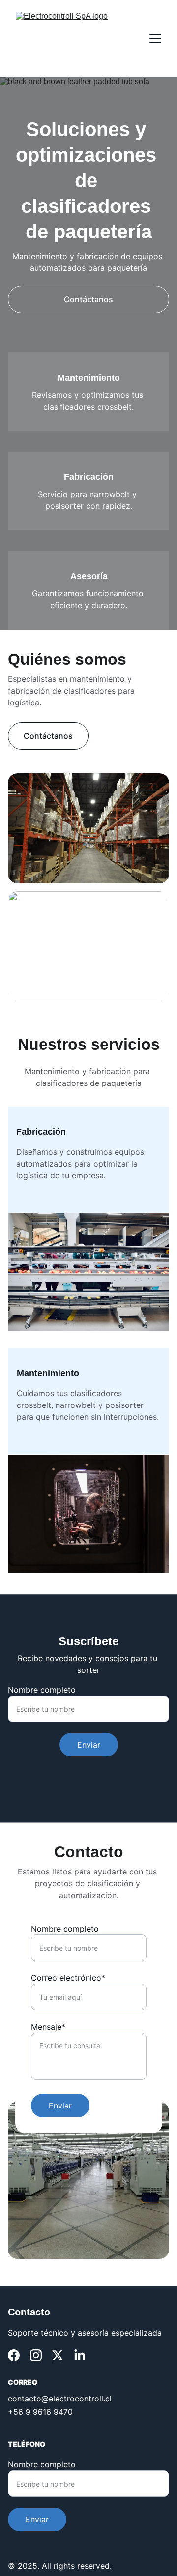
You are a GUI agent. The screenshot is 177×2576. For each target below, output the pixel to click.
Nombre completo (42, 1690)
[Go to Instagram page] (36, 2355)
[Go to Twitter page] (58, 2355)
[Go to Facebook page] (14, 2355)
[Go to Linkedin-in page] (80, 2355)
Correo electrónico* (68, 1978)
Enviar (89, 1745)
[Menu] (155, 39)
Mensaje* (48, 2027)
